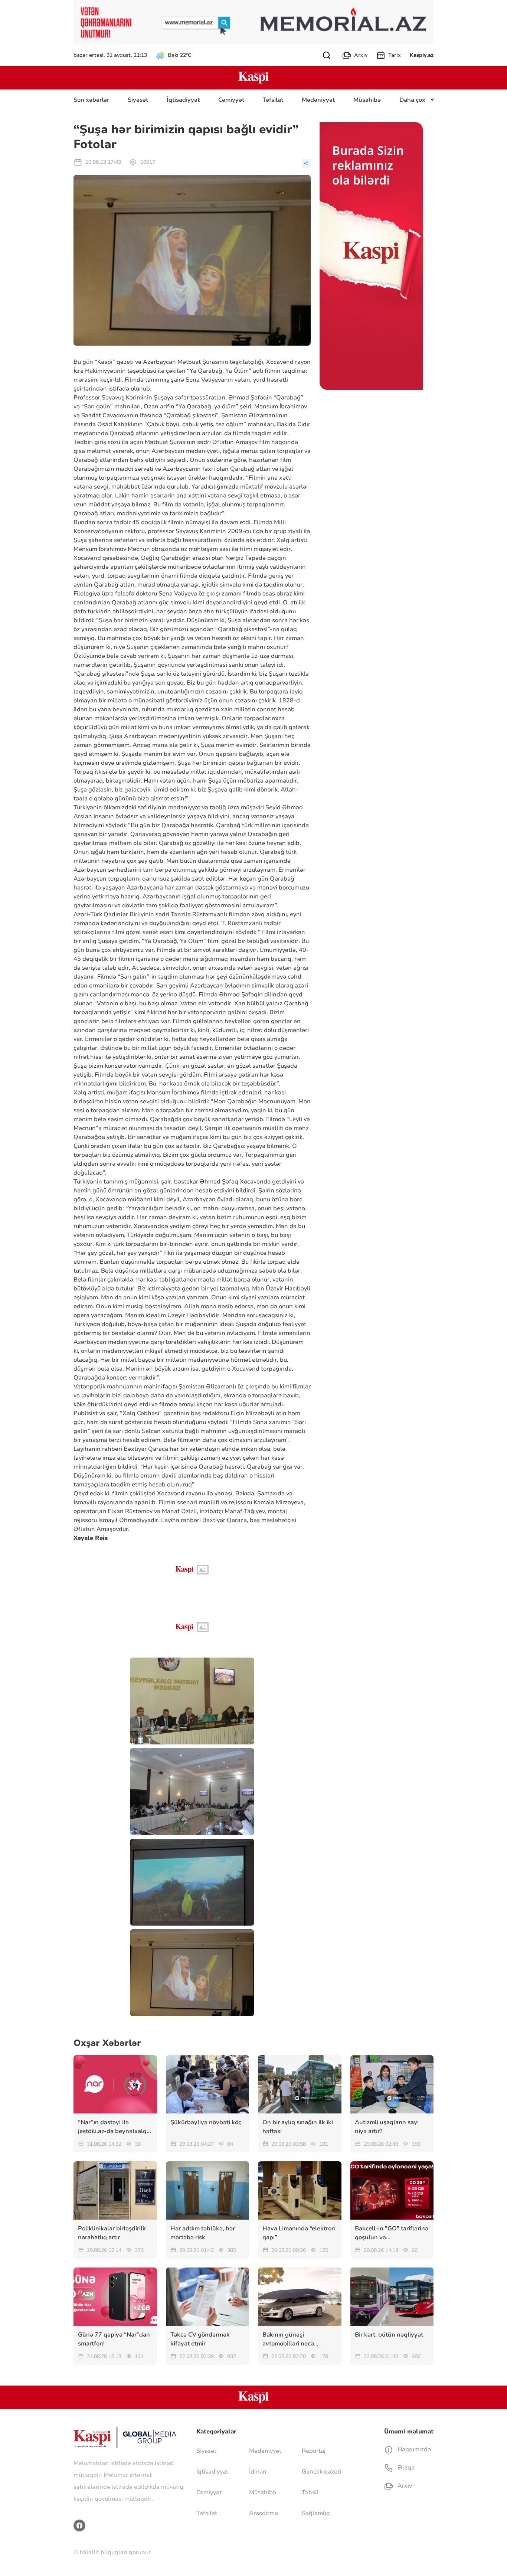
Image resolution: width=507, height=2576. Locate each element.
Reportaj (314, 2451)
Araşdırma (264, 2513)
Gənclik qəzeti (321, 2472)
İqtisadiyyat (183, 100)
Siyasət (138, 100)
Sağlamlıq (316, 2513)
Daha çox (412, 100)
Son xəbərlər (91, 100)
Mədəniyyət (318, 100)
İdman (258, 2472)
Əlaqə (405, 2468)
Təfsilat (273, 100)
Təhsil (310, 2492)
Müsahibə (367, 100)
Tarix (395, 55)
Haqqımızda (413, 2449)
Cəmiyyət (231, 100)
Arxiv (361, 55)
